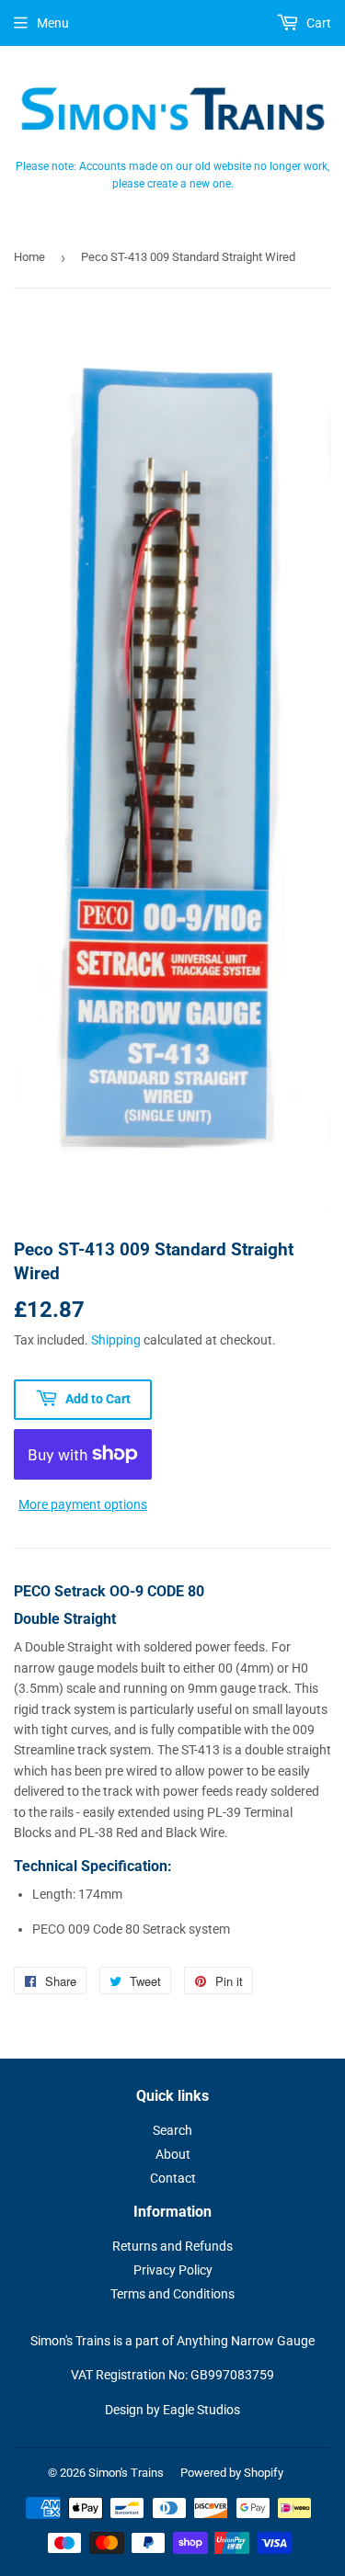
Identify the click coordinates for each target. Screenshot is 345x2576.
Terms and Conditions (172, 2294)
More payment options (83, 1504)
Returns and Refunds (172, 2246)
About (173, 2154)
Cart (317, 23)
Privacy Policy (173, 2270)
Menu (53, 23)
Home (29, 257)
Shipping (116, 1340)
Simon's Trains (126, 2473)
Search (172, 2130)
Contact (173, 2178)
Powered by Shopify (232, 2473)
